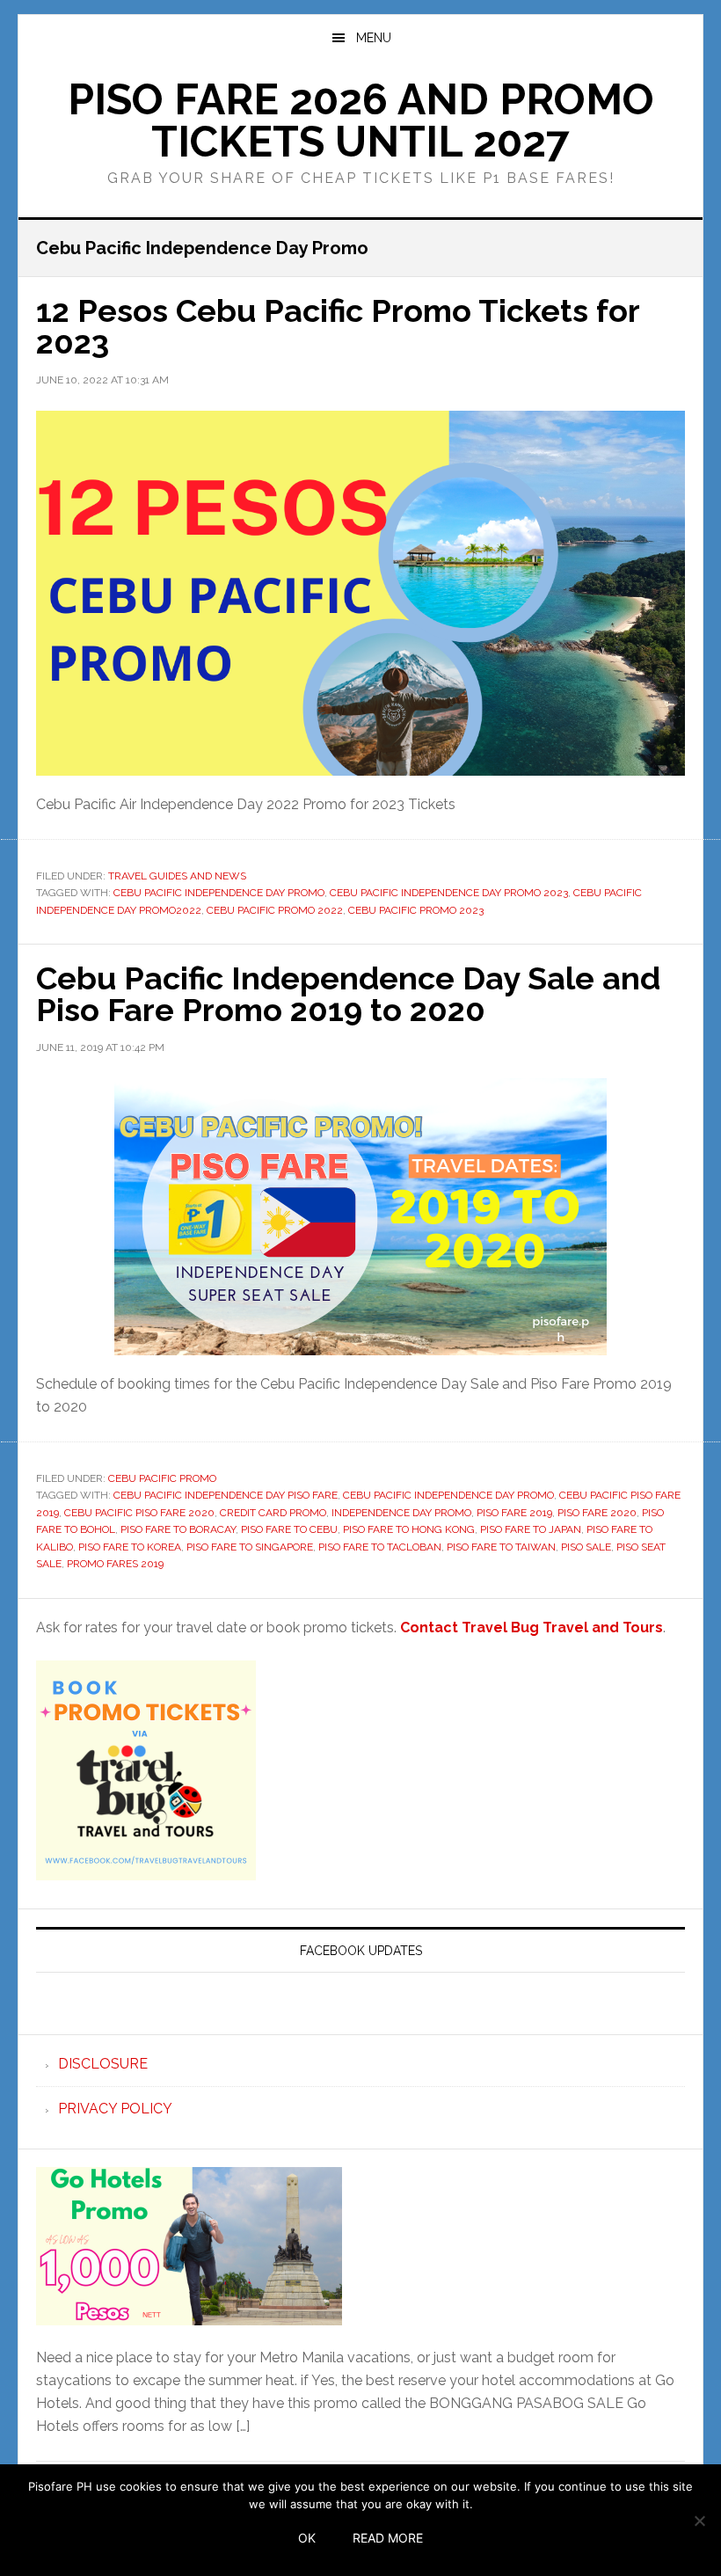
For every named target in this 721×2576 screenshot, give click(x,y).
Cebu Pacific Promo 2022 (275, 910)
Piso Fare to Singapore (250, 1547)
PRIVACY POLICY (115, 2109)
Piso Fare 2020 (597, 1513)
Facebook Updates (361, 1951)
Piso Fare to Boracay (178, 1529)
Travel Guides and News (177, 876)
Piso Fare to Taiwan (501, 1547)
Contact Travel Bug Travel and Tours (532, 1627)
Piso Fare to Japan (531, 1529)
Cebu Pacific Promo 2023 (416, 910)
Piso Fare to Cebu (289, 1529)
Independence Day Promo (401, 1513)
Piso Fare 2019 (514, 1513)
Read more (388, 2538)
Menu (374, 38)
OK (307, 2538)
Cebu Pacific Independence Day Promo (219, 893)
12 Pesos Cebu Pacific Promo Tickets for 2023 (338, 326)
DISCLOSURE (103, 2064)
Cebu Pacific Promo (162, 1478)
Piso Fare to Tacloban (380, 1547)
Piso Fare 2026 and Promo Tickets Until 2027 (361, 120)
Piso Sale (586, 1547)
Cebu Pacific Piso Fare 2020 (139, 1513)
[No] (699, 2521)
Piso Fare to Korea (130, 1547)
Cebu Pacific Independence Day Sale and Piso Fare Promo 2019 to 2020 (348, 994)
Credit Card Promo (273, 1513)
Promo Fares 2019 (115, 1564)
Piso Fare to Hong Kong (409, 1529)
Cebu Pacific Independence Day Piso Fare (226, 1495)
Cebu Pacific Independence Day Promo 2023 (449, 893)
